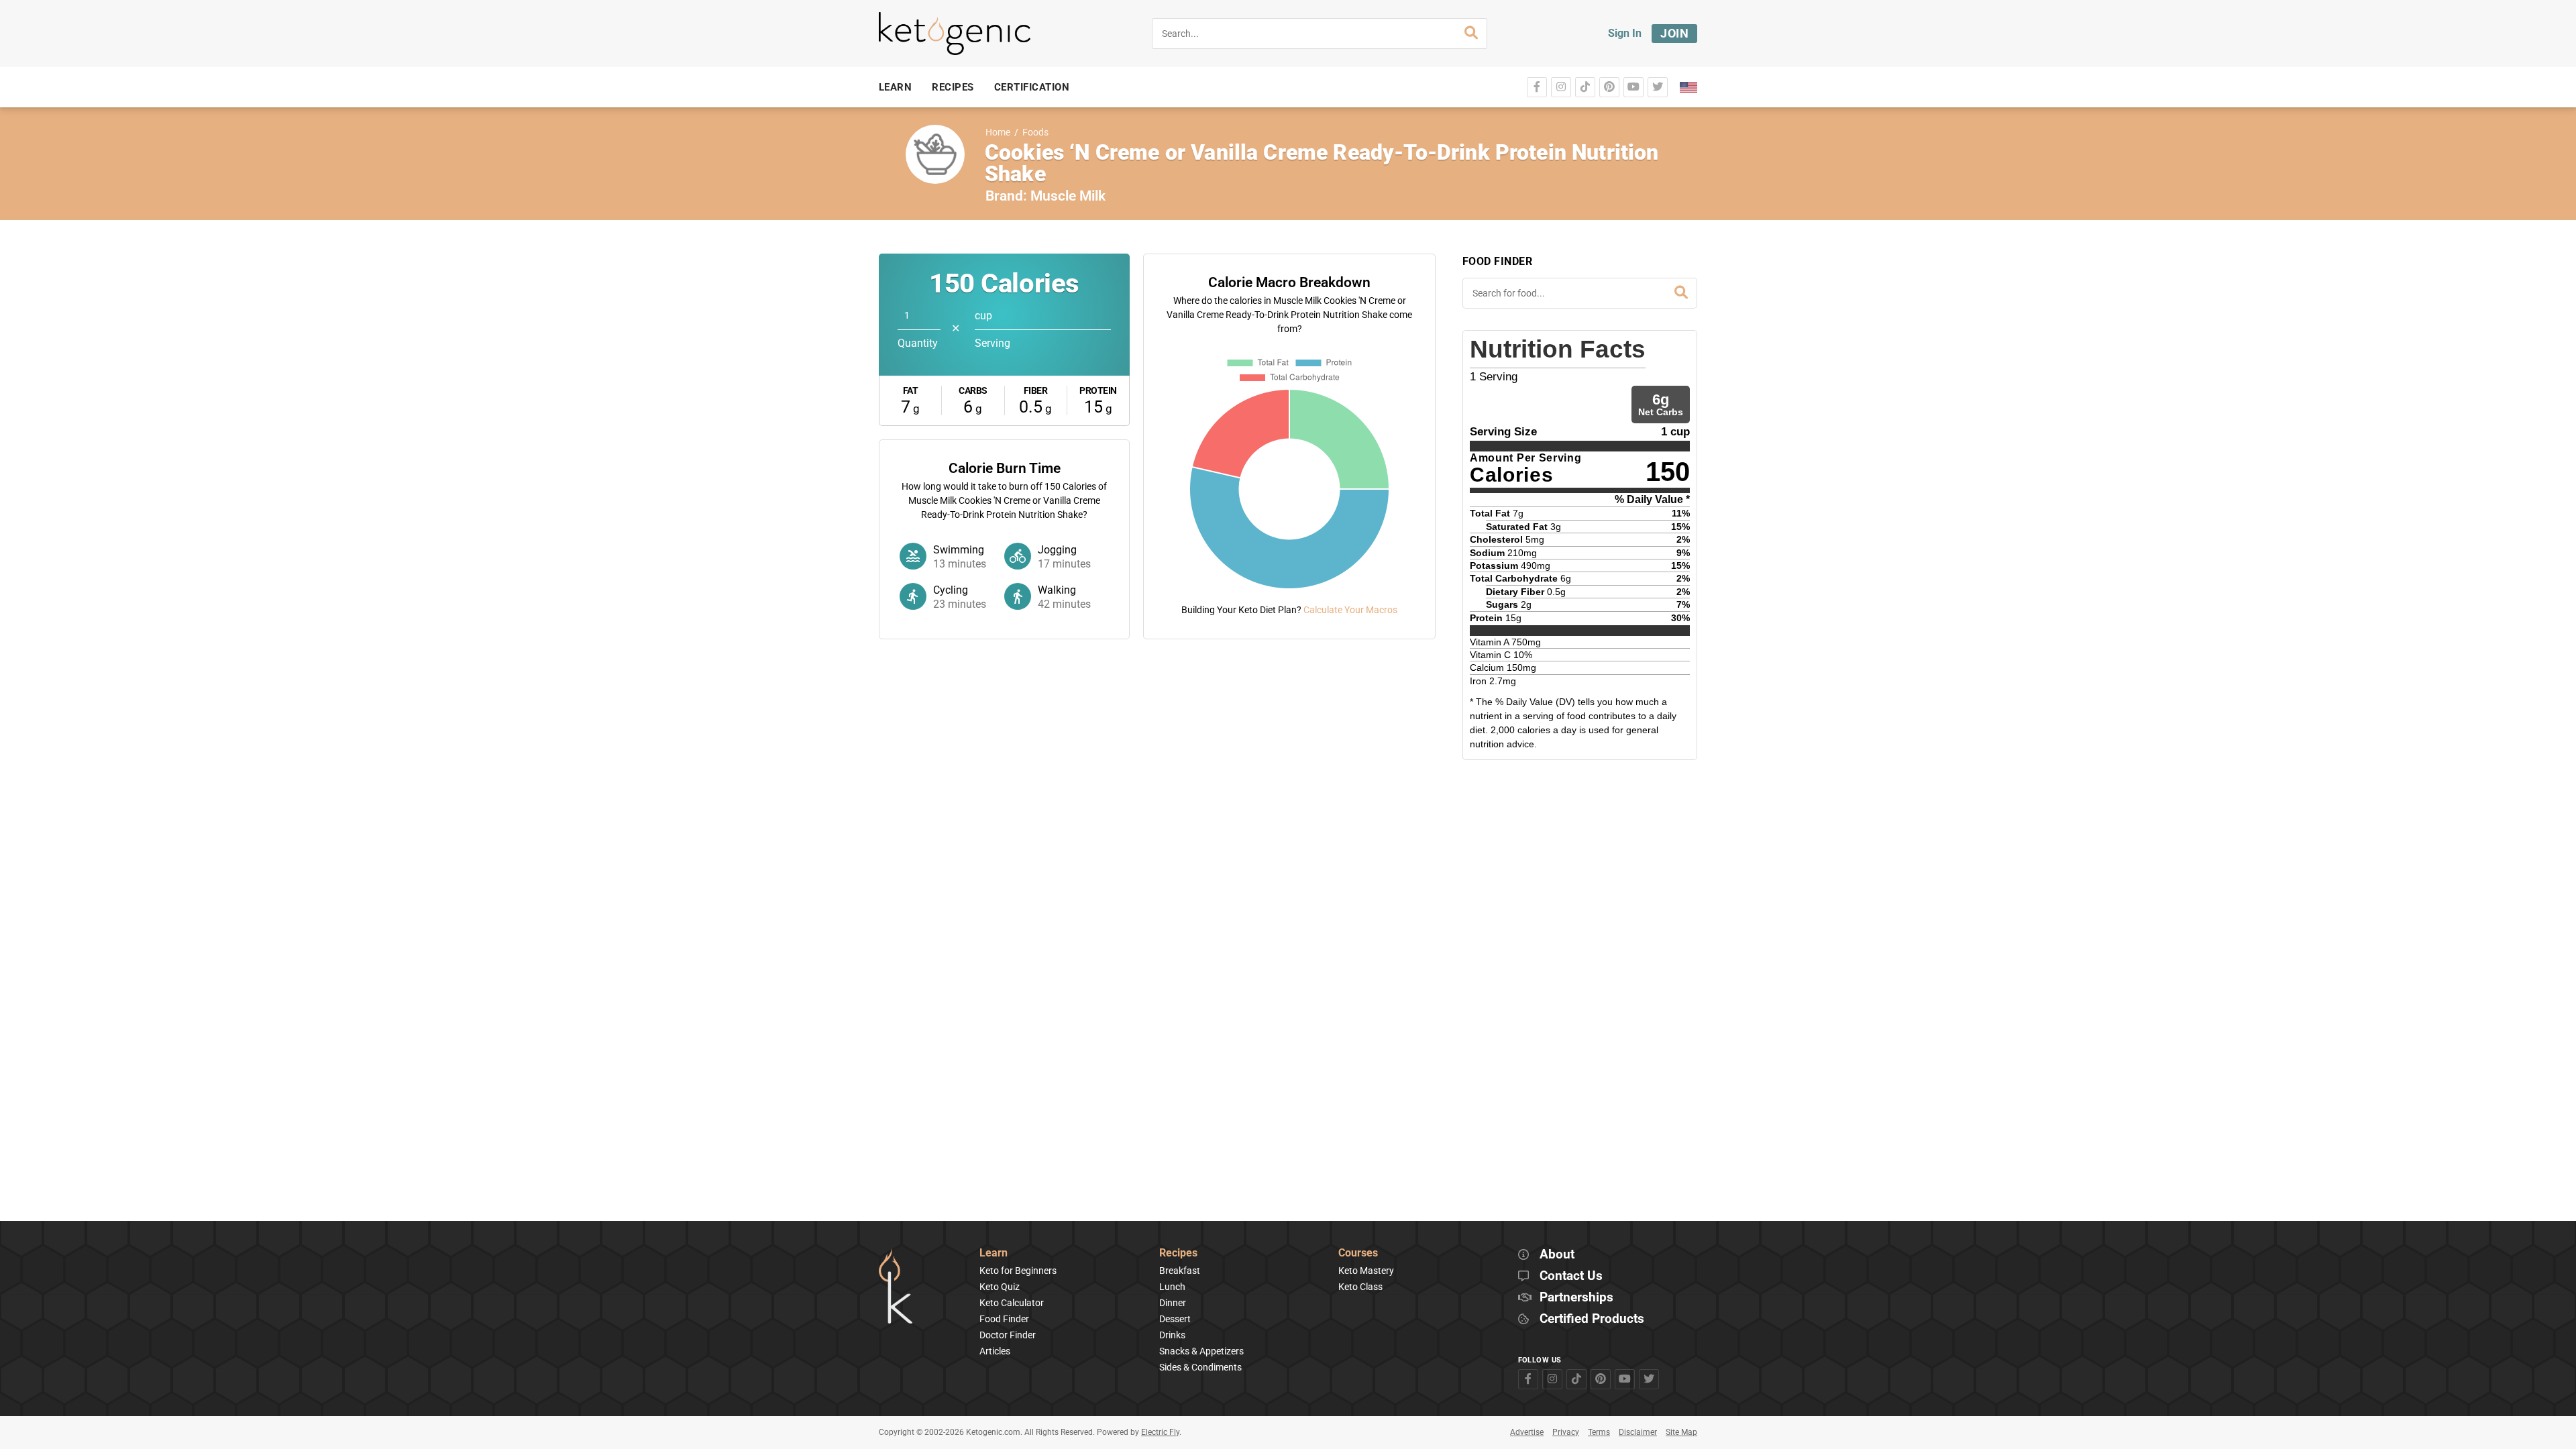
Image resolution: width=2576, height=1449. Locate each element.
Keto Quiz (1000, 1287)
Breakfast (1180, 1271)
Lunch (1172, 1287)
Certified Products (1592, 1319)
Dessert (1175, 1319)
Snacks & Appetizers (1201, 1351)
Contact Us (1571, 1276)
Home (998, 132)
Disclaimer (1638, 1432)
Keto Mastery (1366, 1271)
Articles (995, 1351)
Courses (1358, 1253)
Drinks (1172, 1335)
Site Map (1681, 1432)
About (1557, 1255)
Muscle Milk (1068, 196)
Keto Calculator (1012, 1303)
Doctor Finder (1008, 1335)
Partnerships (1576, 1298)
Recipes (1178, 1253)
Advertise (1527, 1432)
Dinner (1173, 1303)
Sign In (1625, 33)
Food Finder (1004, 1319)
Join (1674, 33)
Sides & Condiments (1200, 1367)
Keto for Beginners (1018, 1271)
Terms (1599, 1432)
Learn (994, 1253)
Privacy (1566, 1432)
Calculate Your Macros (1350, 610)
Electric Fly (1160, 1432)
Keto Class (1360, 1287)
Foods (1035, 132)
